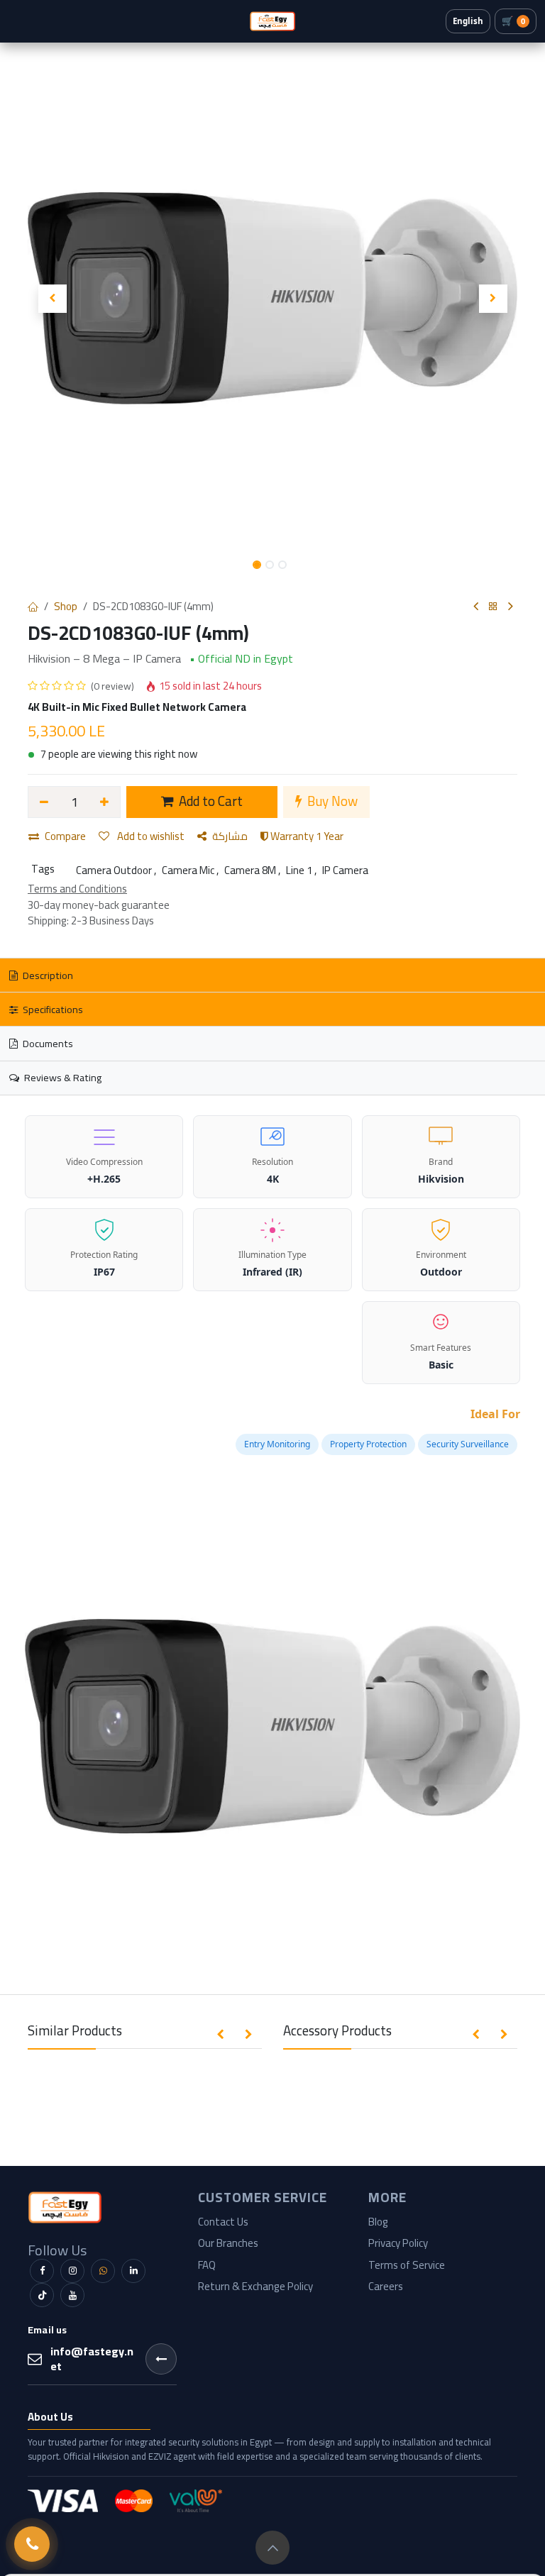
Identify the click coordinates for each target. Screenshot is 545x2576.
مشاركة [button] (230, 836)
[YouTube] (72, 2295)
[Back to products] (493, 607)
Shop (66, 606)
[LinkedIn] (133, 2271)
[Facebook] (42, 2271)
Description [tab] (47, 975)
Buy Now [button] (331, 801)
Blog (378, 2222)
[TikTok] (42, 2295)
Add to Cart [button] (209, 801)
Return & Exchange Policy (255, 2286)
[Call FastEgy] (32, 2544)
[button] (52, 299)
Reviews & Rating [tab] (62, 1077)
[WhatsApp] (103, 2271)
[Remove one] (44, 802)
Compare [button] (65, 836)
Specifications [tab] (52, 1009)
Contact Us (223, 2222)
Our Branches (228, 2243)
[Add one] (105, 802)
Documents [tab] (47, 1043)
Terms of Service (407, 2265)
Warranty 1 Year (306, 836)
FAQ (207, 2265)
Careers (386, 2286)
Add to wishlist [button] (150, 836)
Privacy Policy (398, 2243)
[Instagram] (72, 2271)
